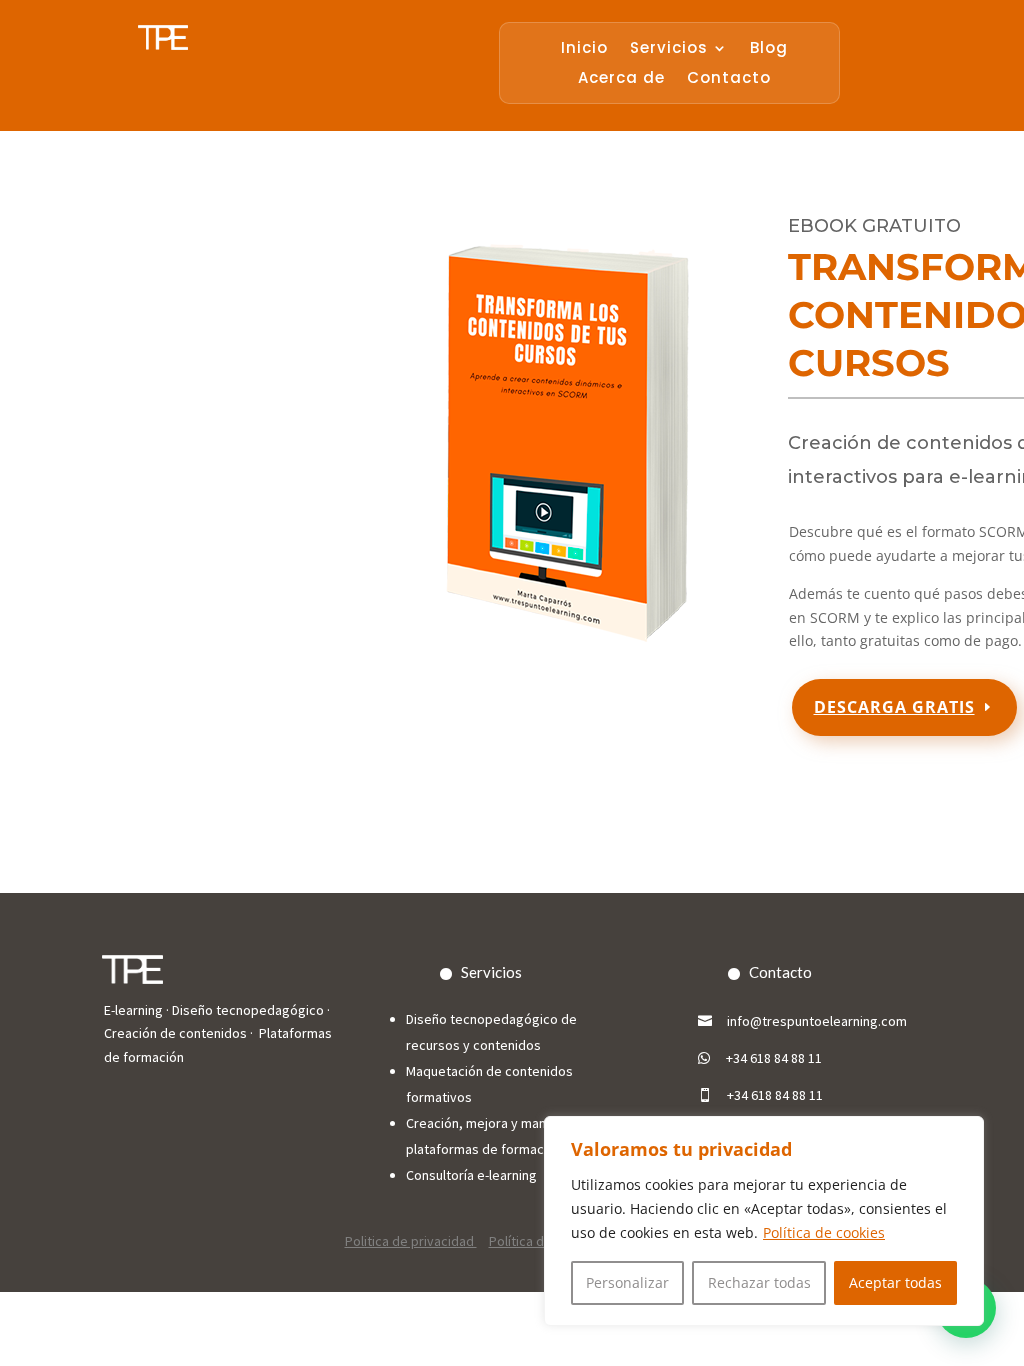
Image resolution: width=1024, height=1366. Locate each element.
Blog (769, 49)
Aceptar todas (895, 1282)
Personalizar (627, 1282)
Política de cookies (824, 1232)
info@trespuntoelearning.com (817, 1021)
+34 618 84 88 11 (774, 1058)
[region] (764, 1221)
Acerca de (621, 79)
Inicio (584, 49)
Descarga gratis (894, 707)
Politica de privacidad (411, 1241)
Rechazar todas (759, 1282)
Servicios (669, 49)
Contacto (729, 79)
